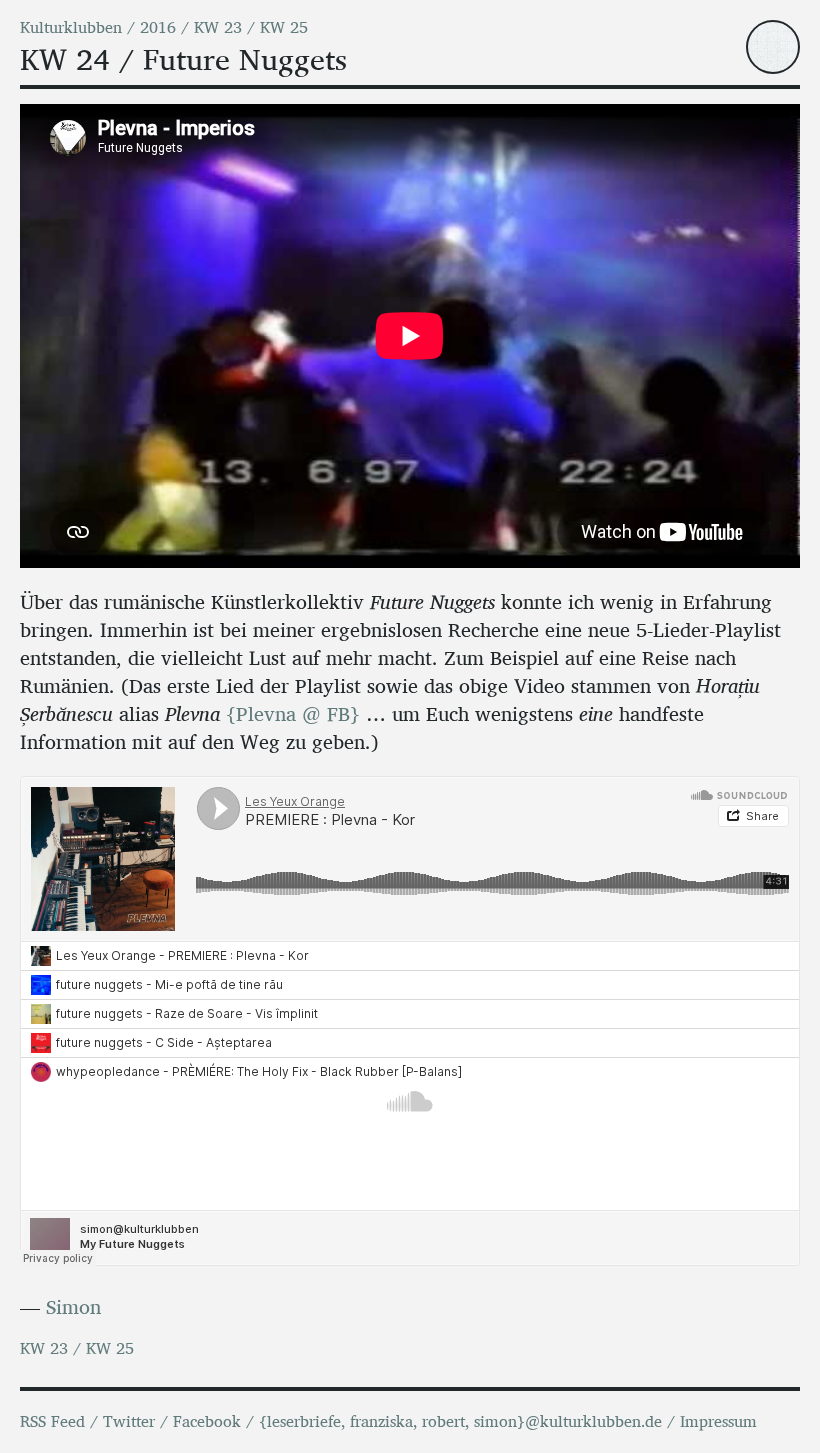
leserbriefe (304, 1421)
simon (495, 1421)
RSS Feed (52, 1421)
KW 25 (284, 27)
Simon (73, 1306)
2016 (158, 27)
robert (443, 1421)
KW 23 (218, 27)
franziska (381, 1421)
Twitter (129, 1421)
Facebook (207, 1421)
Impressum (718, 1421)
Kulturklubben (71, 27)
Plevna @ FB (293, 713)
